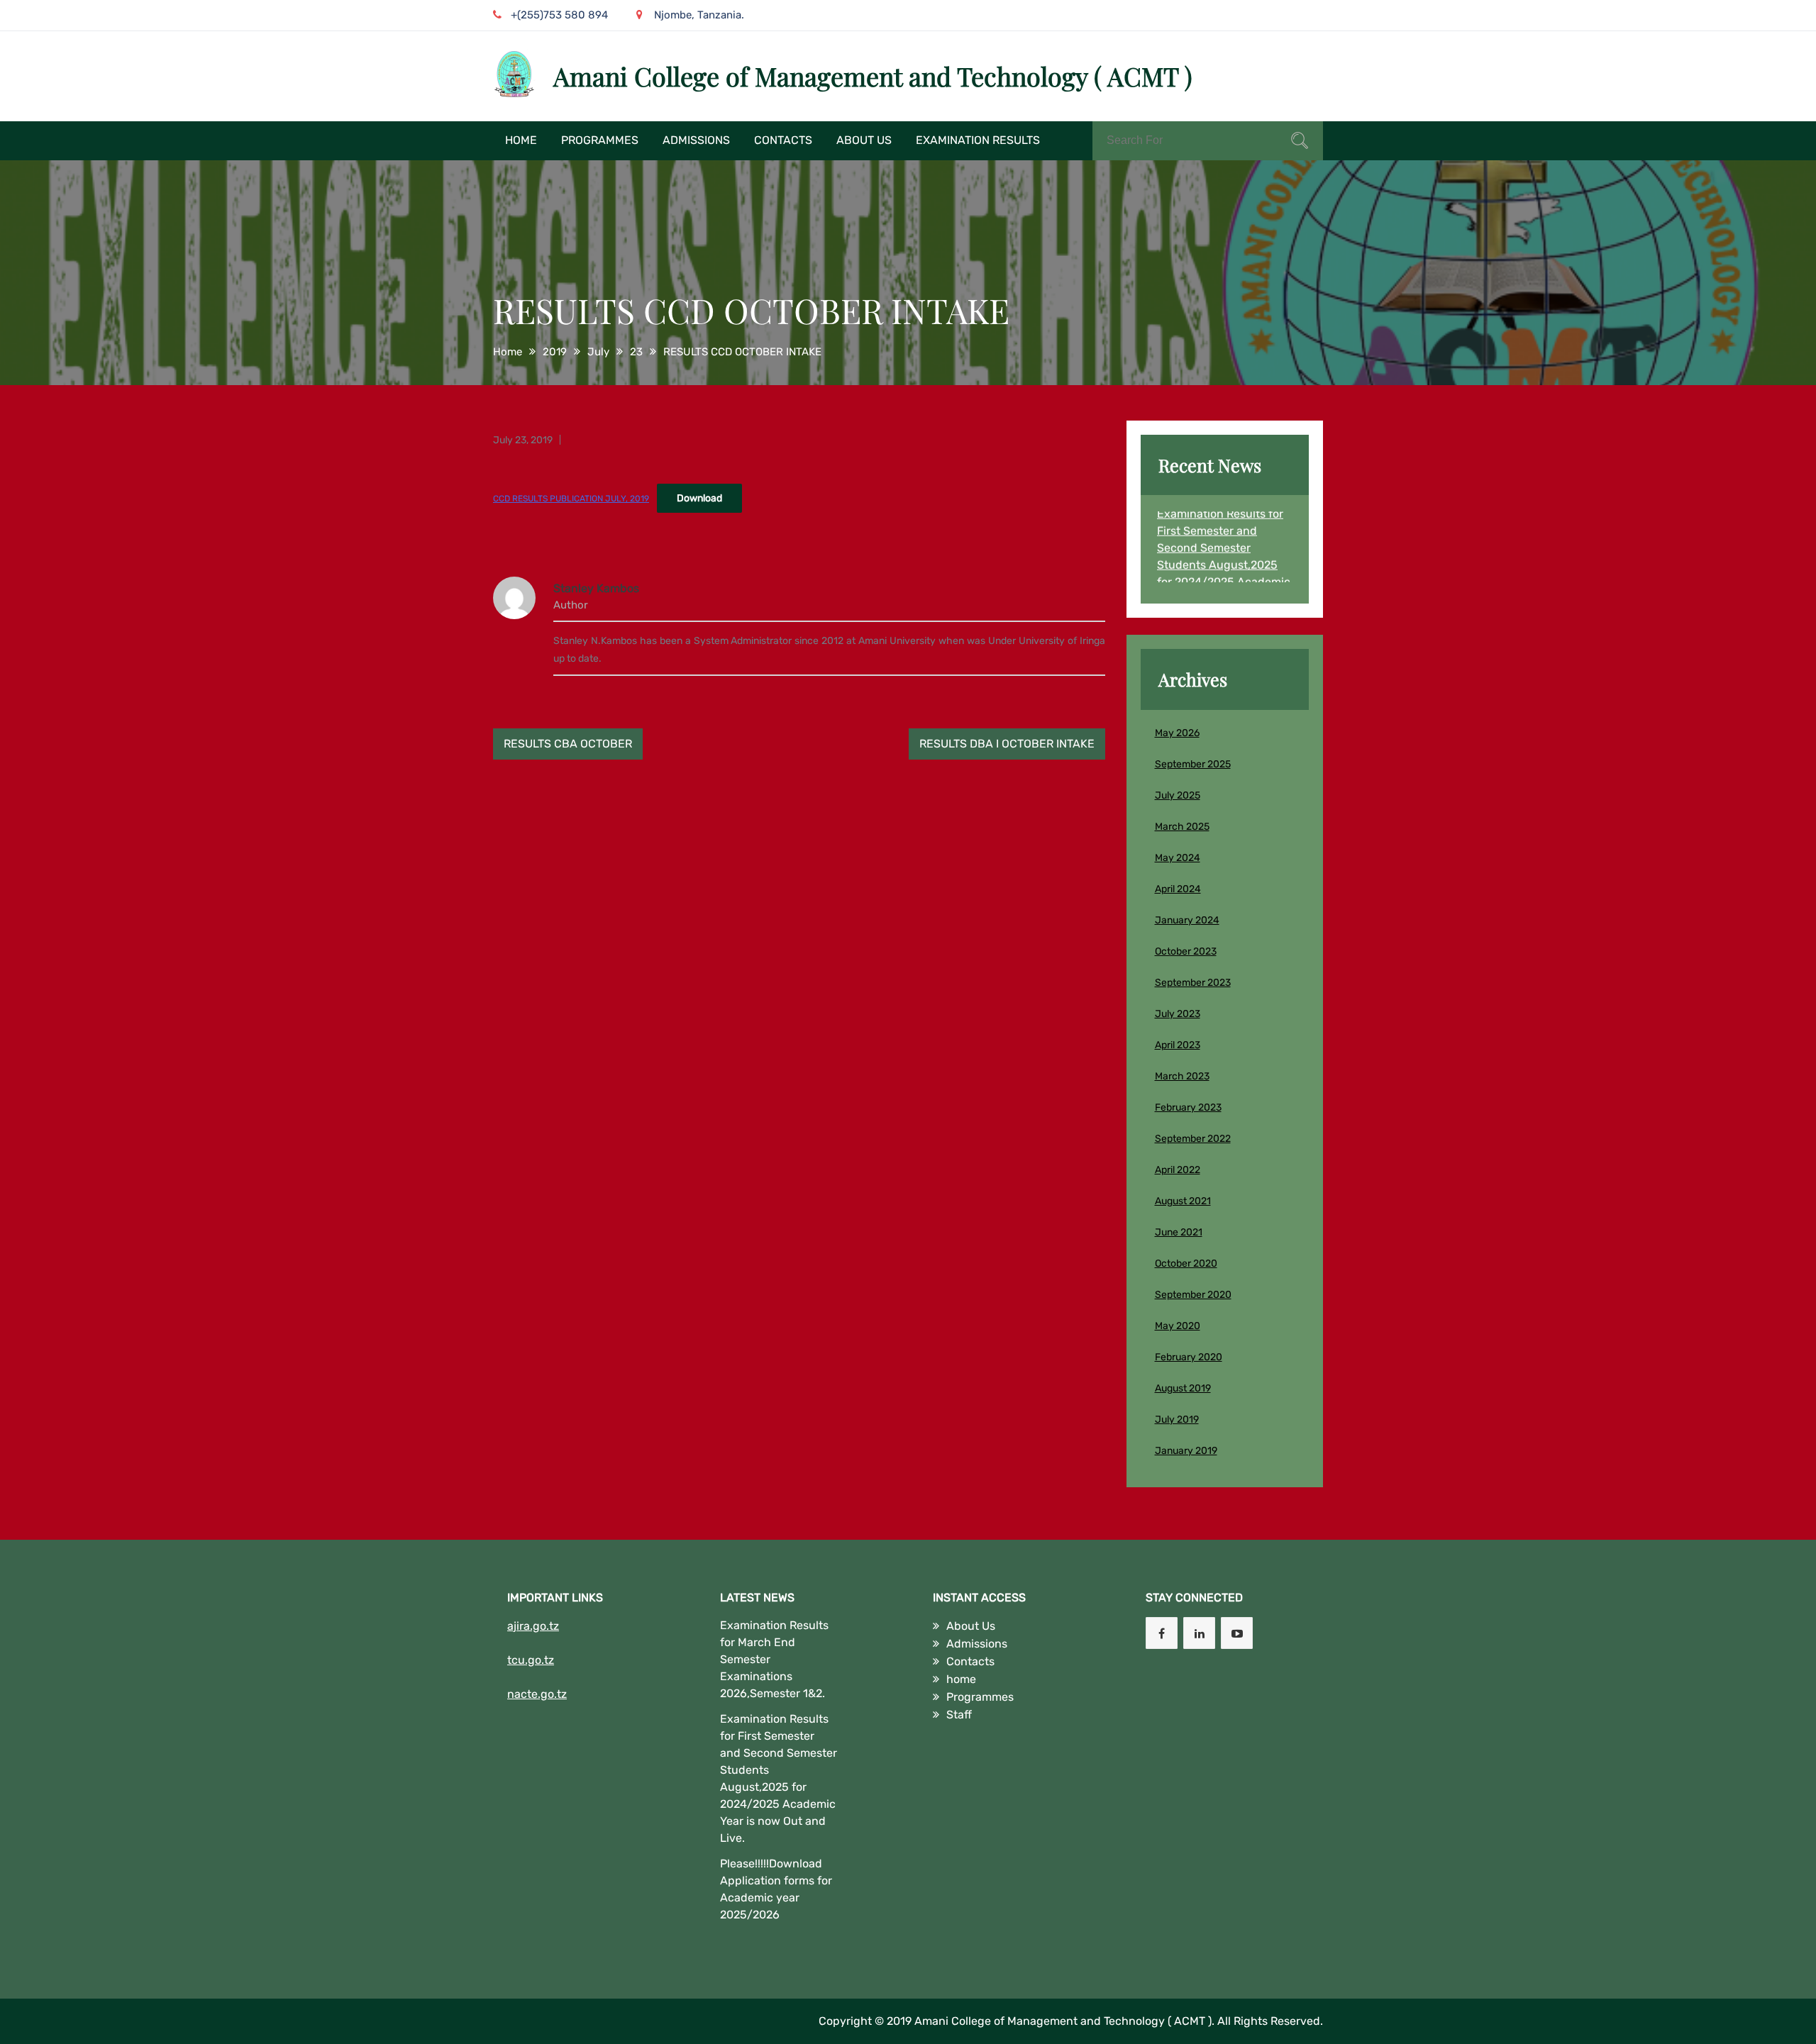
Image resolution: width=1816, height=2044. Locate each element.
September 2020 (1193, 1295)
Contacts (783, 140)
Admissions (696, 140)
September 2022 (1193, 1139)
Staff (959, 1715)
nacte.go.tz (537, 1694)
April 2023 (1178, 1045)
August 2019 (1183, 1388)
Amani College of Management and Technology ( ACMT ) (873, 76)
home (521, 140)
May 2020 (1178, 1326)
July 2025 (1178, 795)
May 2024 (1178, 858)
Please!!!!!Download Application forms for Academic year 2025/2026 (776, 1889)
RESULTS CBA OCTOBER (568, 744)
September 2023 (1193, 983)
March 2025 (1182, 827)
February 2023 (1188, 1107)
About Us (864, 140)
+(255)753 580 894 (559, 15)
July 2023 (1178, 1014)
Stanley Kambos (596, 588)
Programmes (600, 140)
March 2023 (1182, 1076)
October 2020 (1186, 1263)
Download (699, 498)
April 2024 (1178, 889)
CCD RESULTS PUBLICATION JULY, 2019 (571, 499)
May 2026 (1177, 733)
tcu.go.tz (531, 1660)
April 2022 (1178, 1170)
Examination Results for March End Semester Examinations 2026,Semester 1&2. (774, 1659)
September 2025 (1193, 764)
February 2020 (1189, 1357)
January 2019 (1186, 1451)
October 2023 (1186, 951)
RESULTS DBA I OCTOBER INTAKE (1007, 744)
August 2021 (1183, 1201)
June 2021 (1179, 1232)
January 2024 (1187, 920)
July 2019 (1177, 1420)
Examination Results (978, 140)
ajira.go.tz (533, 1626)
